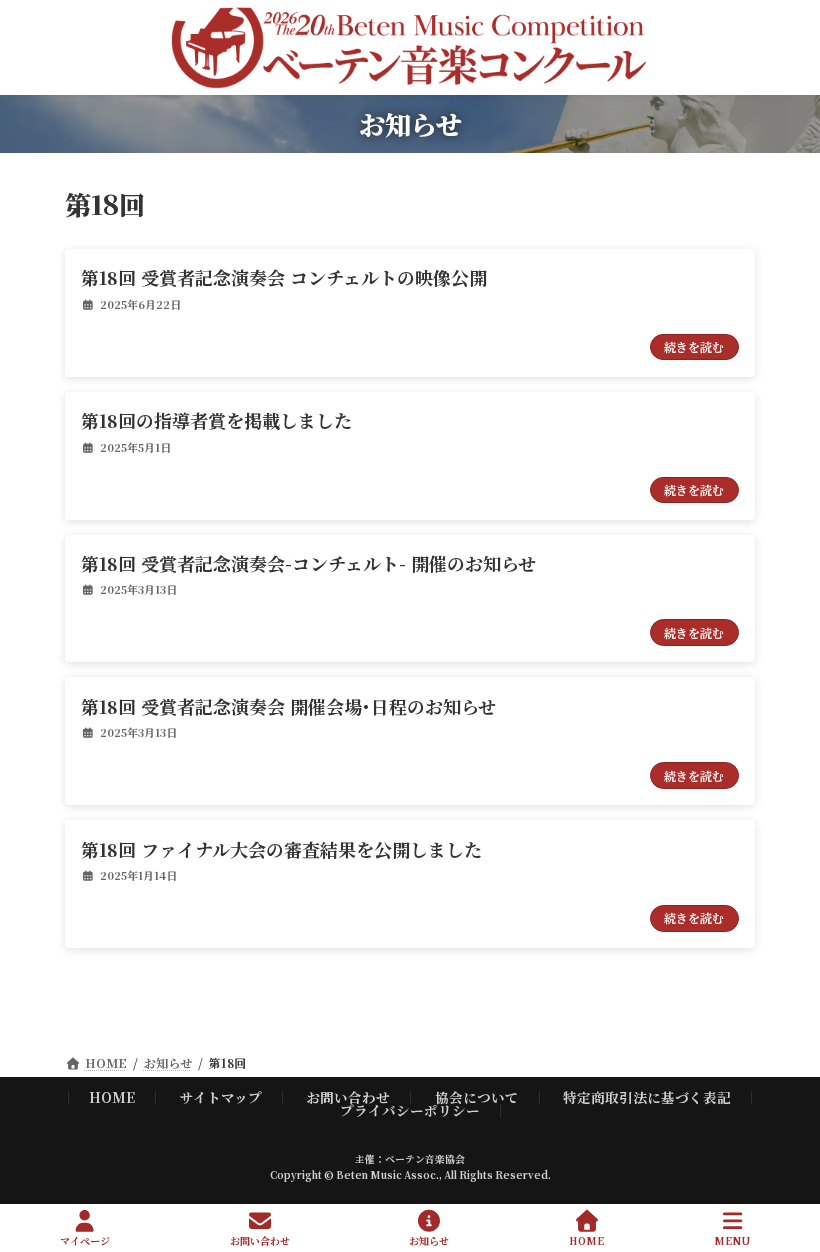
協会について (477, 1097)
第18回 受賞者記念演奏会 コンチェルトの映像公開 (284, 277)
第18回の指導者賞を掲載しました (216, 420)
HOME (112, 1097)
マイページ (85, 1239)
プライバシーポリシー (410, 1110)
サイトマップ (221, 1097)
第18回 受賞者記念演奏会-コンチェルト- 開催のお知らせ (308, 563)
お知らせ (429, 1239)
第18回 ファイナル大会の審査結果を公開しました (281, 848)
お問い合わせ (348, 1097)
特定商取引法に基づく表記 (647, 1097)
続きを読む (694, 346)
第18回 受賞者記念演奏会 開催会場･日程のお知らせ (288, 706)
